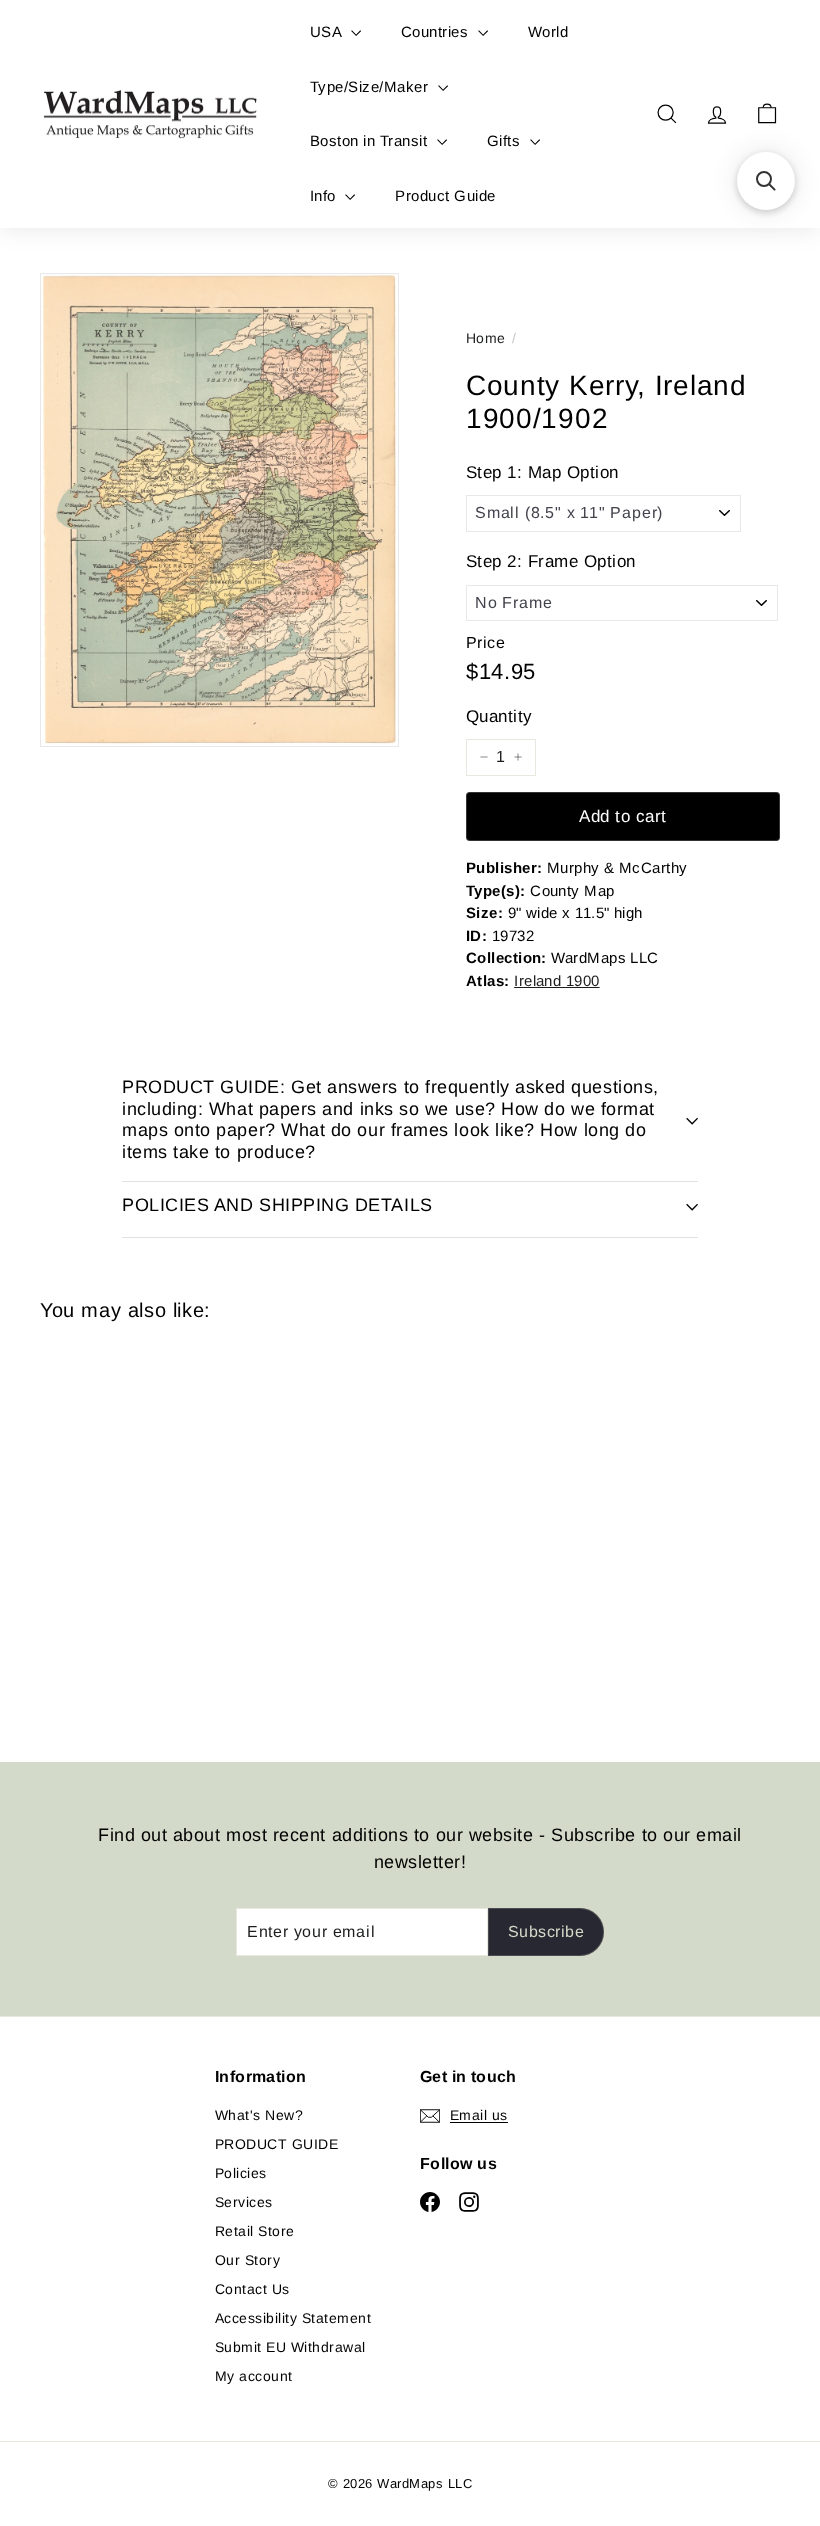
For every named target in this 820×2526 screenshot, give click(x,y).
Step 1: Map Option (542, 472)
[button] (766, 181)
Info (325, 195)
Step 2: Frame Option (551, 561)
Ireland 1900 (556, 980)
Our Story (247, 2260)
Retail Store (255, 2231)
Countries (437, 31)
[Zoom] (219, 510)
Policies (241, 2173)
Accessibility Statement (293, 2318)
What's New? (259, 2115)
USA (328, 31)
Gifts (506, 140)
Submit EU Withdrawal (290, 2347)
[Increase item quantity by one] (518, 757)
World (548, 31)
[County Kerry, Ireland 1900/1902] (93, 1527)
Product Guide (445, 195)
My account (254, 2376)
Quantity (499, 716)
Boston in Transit (371, 140)
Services (244, 2202)
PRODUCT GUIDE (276, 2144)
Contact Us (252, 2289)
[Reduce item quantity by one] (484, 757)
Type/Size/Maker (371, 86)
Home (486, 338)
